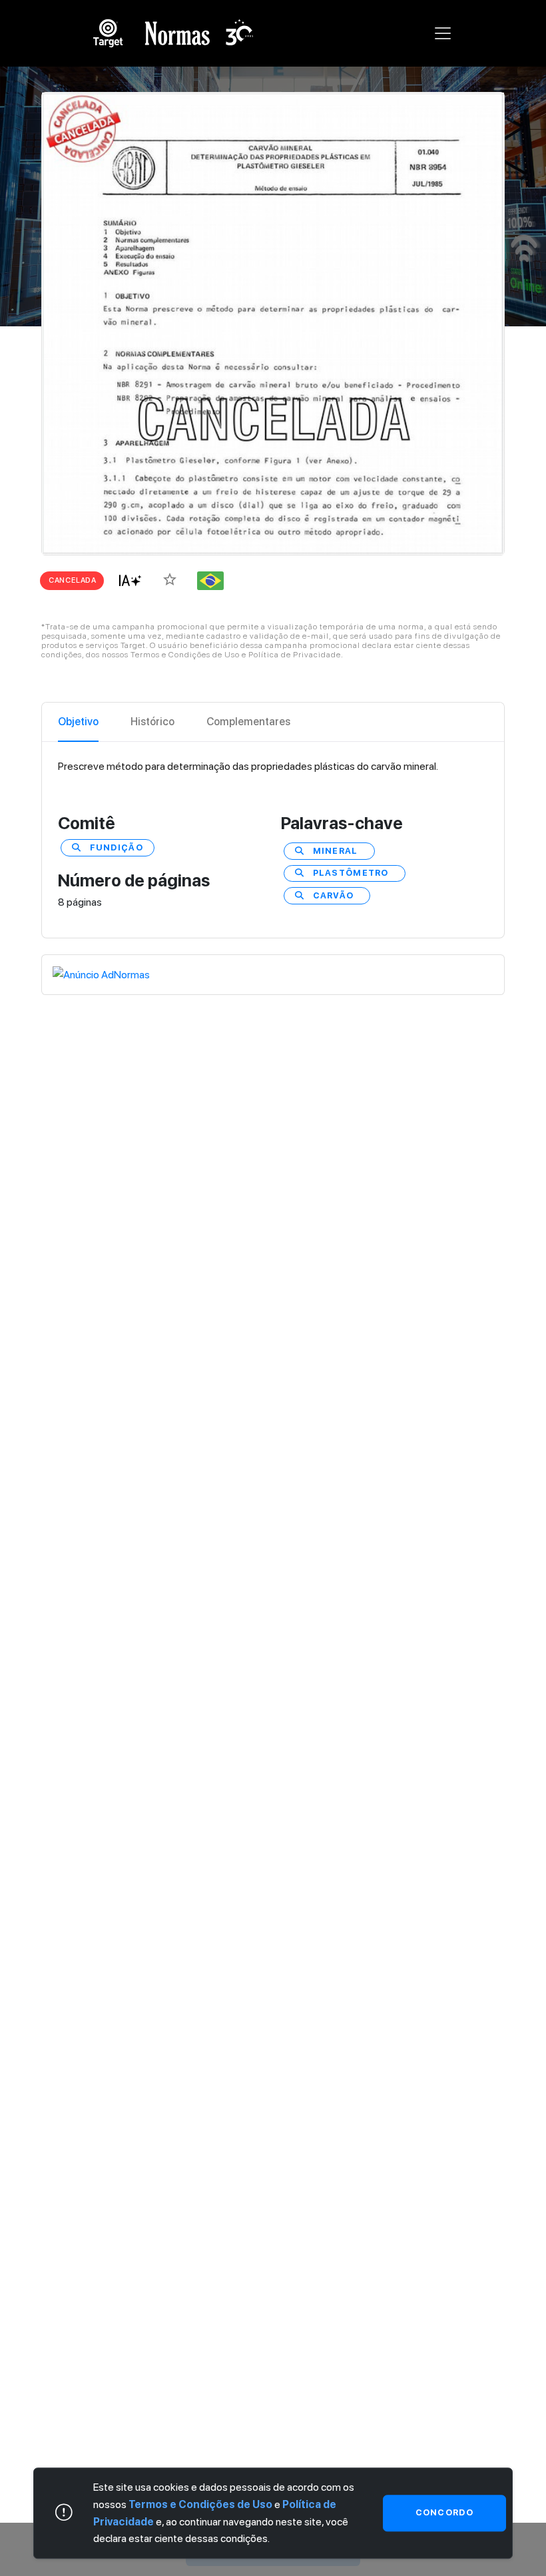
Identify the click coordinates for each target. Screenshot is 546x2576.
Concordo (444, 2513)
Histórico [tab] (152, 722)
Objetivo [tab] (78, 722)
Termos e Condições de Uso (200, 2504)
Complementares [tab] (248, 722)
